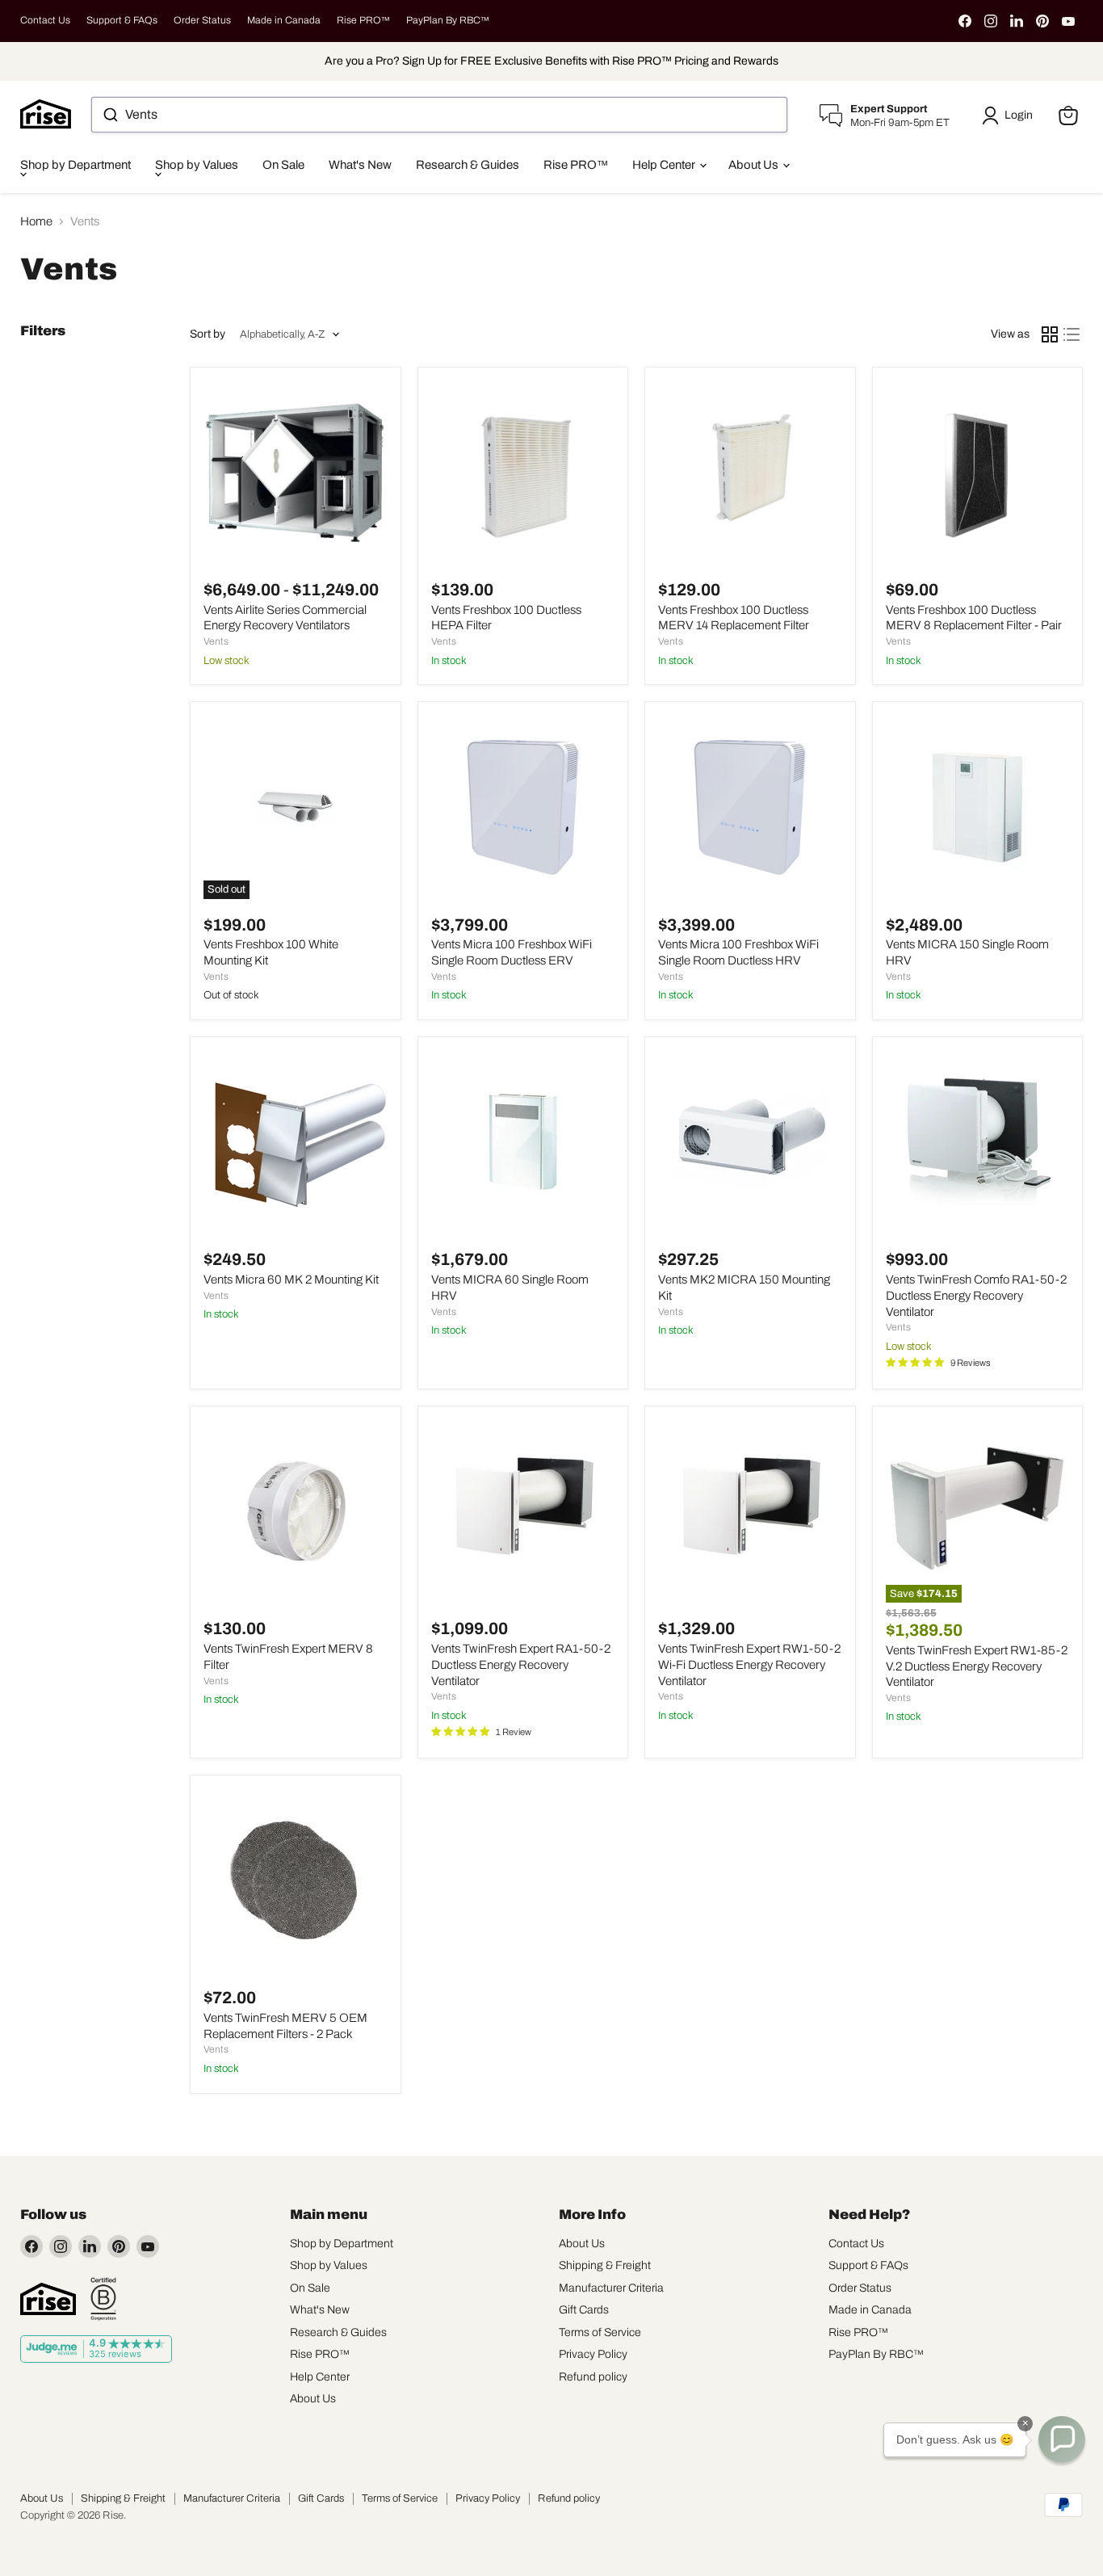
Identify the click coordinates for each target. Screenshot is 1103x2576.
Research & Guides (468, 165)
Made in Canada (284, 20)
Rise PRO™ (363, 20)
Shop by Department (75, 165)
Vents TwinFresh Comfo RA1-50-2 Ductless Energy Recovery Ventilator (976, 1295)
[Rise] (48, 2299)
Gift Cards (584, 2310)
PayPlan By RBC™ (448, 20)
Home (36, 221)
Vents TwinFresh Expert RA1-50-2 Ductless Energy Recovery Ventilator (521, 1664)
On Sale (283, 165)
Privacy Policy (593, 2354)
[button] (1010, 116)
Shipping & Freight (605, 2265)
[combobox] (439, 115)
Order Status (202, 20)
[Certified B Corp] (103, 2299)
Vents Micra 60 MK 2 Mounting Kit (291, 1280)
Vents (216, 641)
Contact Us (45, 20)
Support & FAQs (122, 20)
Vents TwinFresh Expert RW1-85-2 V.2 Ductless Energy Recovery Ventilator (977, 1666)
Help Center (665, 165)
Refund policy (593, 2377)
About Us (755, 165)
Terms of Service (600, 2332)
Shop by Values (197, 165)
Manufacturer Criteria (611, 2288)
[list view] (1072, 334)
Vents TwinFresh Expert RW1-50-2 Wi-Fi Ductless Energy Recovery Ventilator (749, 1664)
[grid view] (1050, 334)
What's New (360, 165)
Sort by (208, 334)
